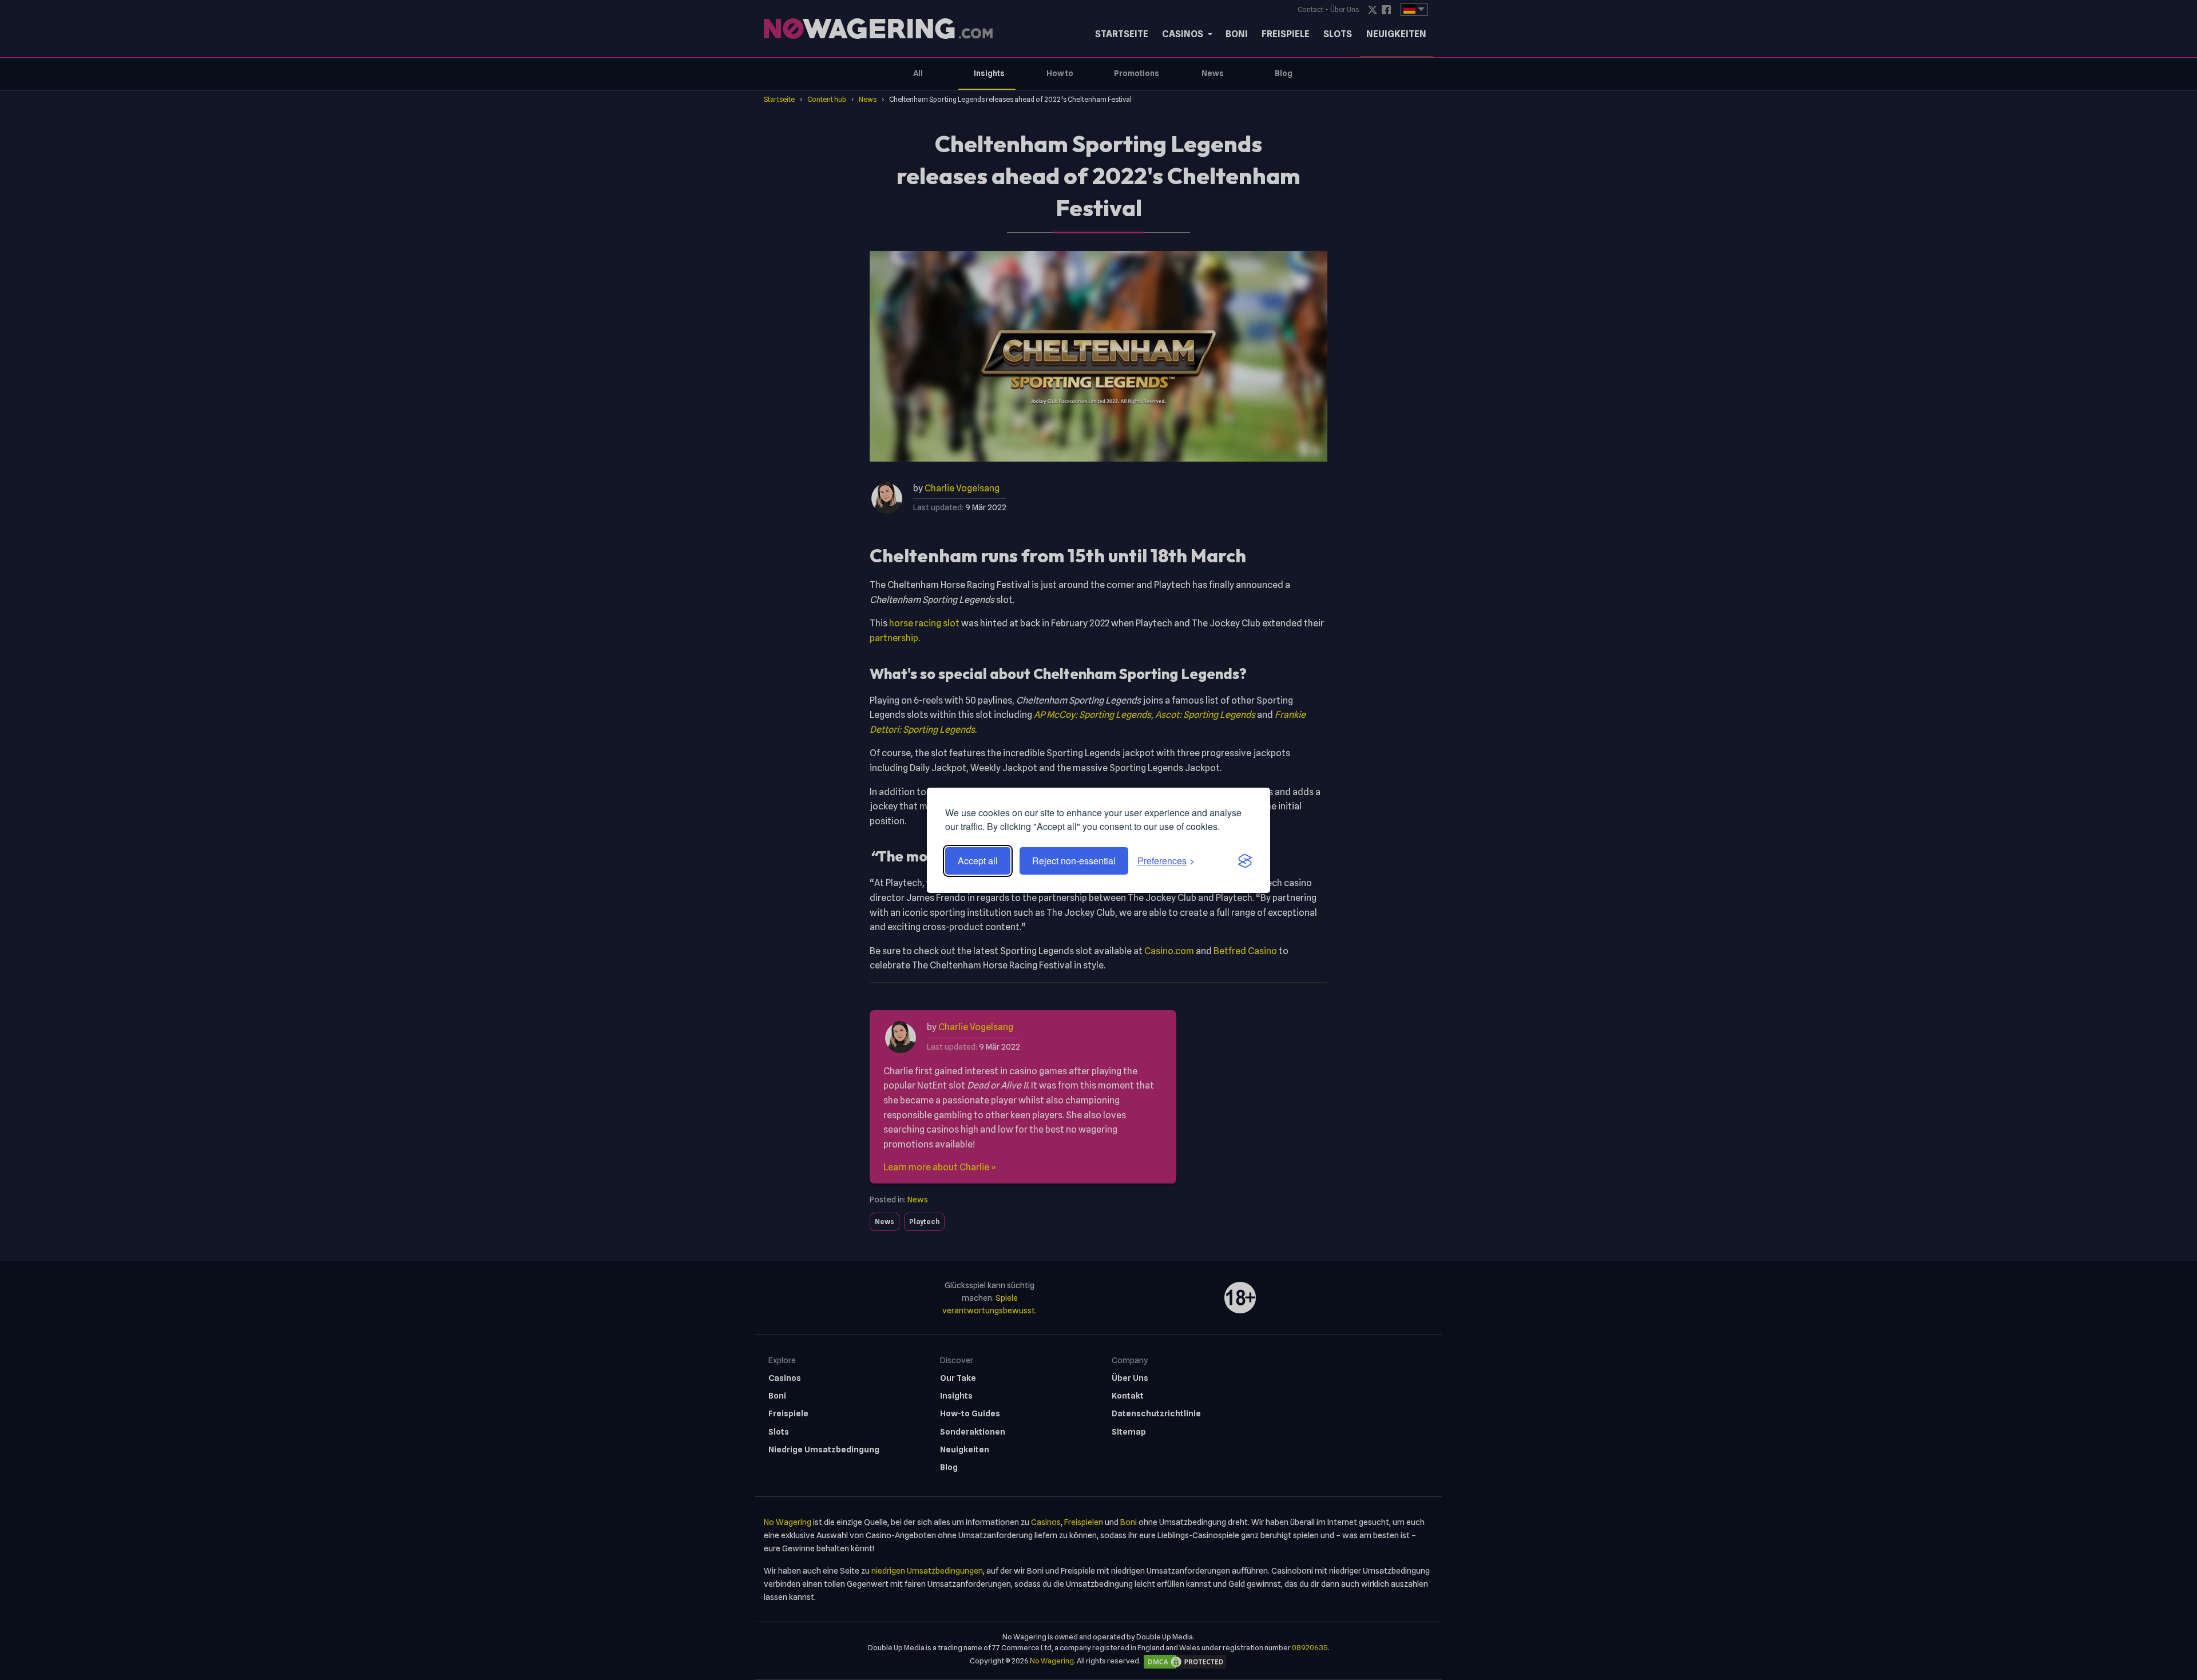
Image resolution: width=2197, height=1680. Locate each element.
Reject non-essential (1074, 861)
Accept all (978, 861)
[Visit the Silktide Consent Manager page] (1245, 861)
